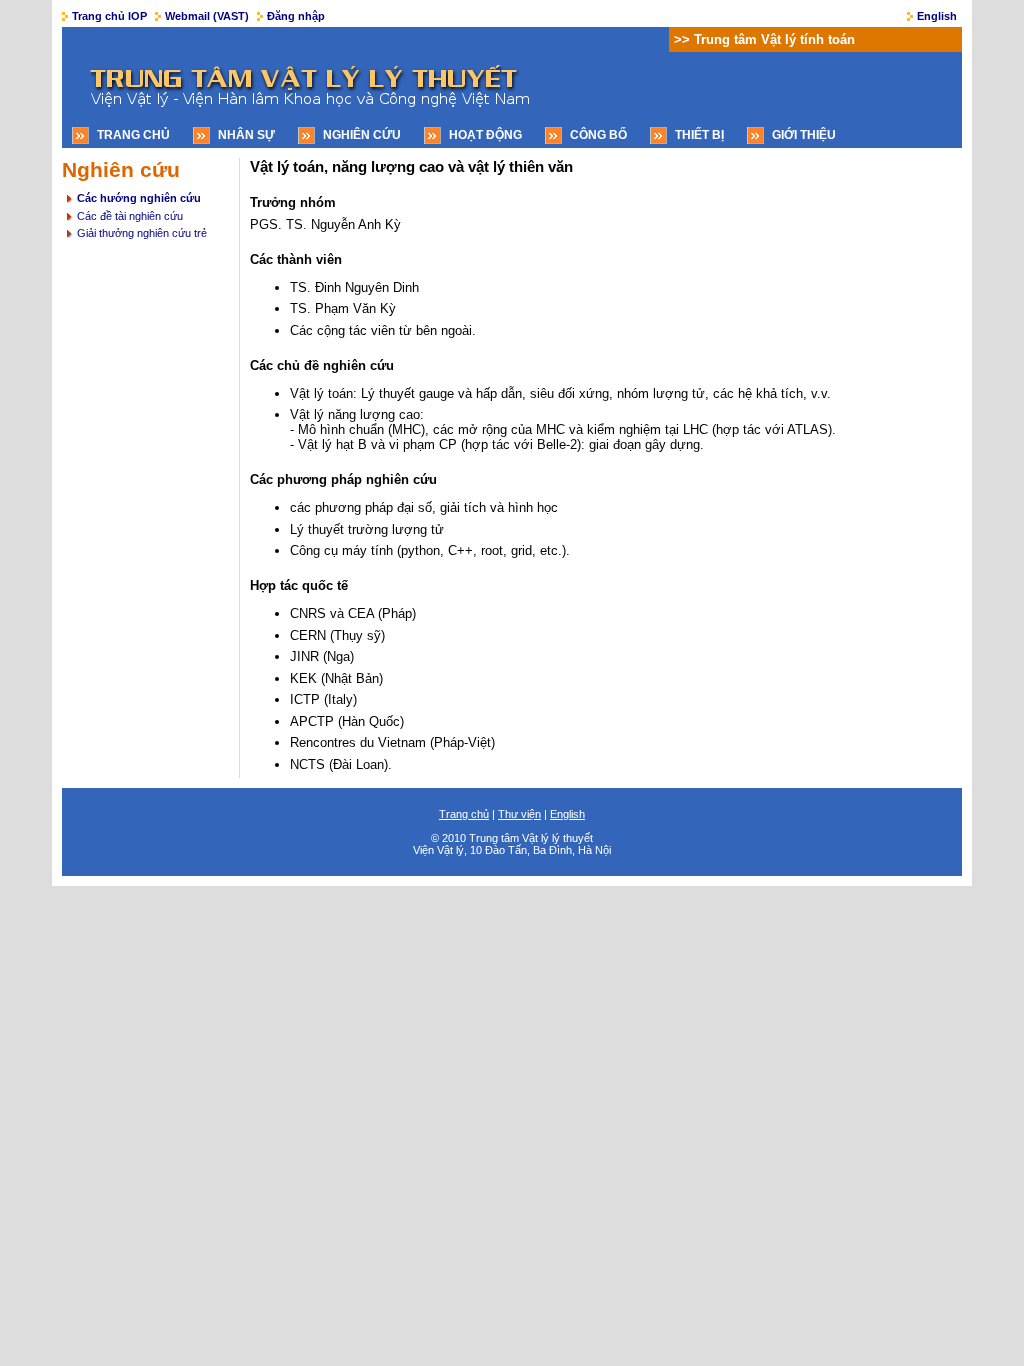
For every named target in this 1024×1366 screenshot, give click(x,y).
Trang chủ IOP (109, 16)
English (937, 16)
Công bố (598, 135)
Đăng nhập (296, 16)
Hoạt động (485, 135)
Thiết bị (699, 135)
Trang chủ (133, 135)
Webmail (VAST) (207, 16)
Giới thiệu (804, 135)
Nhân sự (246, 135)
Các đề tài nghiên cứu (130, 216)
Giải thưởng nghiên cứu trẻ (142, 233)
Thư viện (519, 814)
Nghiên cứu (362, 135)
